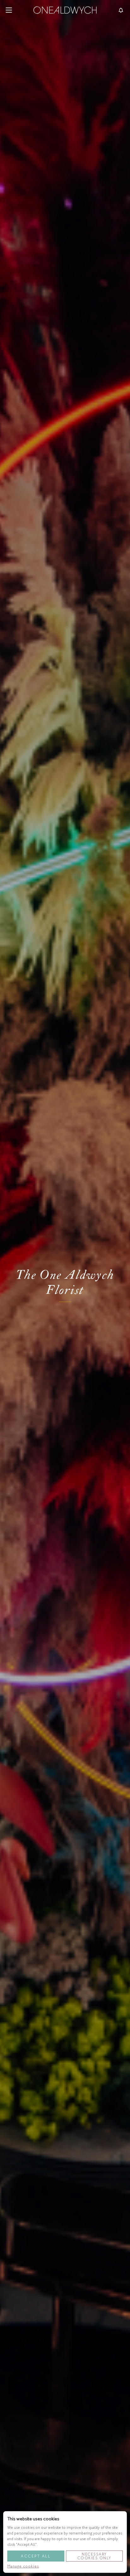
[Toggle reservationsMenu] (121, 10)
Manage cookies (23, 2566)
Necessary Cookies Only (94, 2556)
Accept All (36, 2556)
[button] (9, 10)
